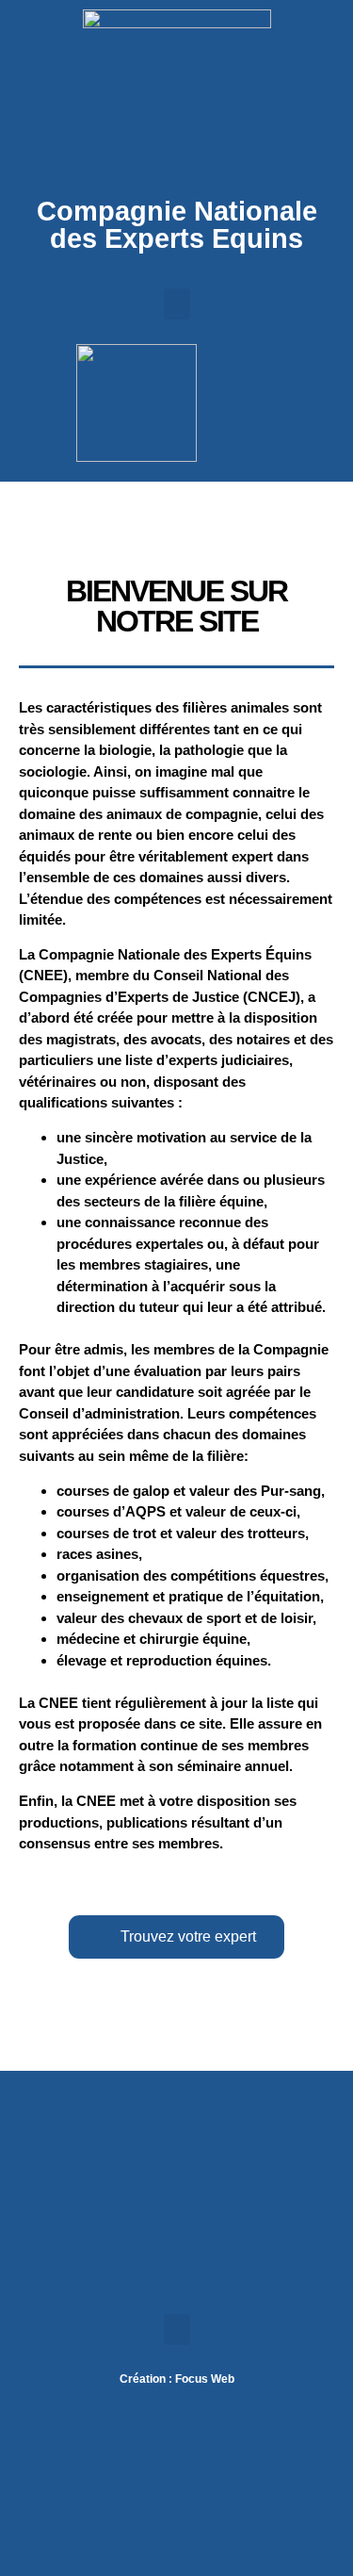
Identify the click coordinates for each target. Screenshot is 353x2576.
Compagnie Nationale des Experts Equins (177, 225)
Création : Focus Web (177, 2379)
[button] (177, 304)
